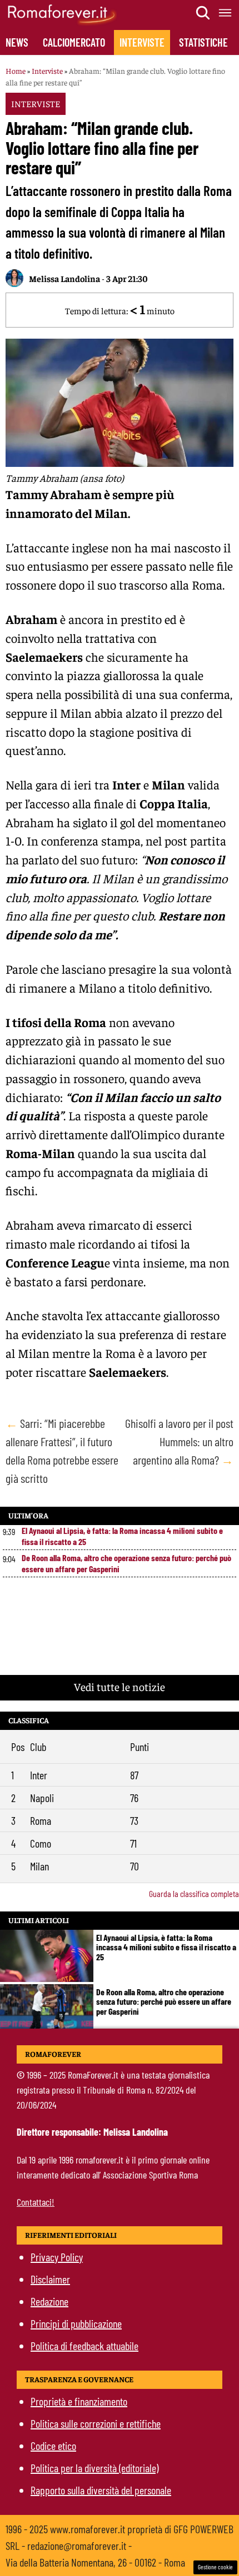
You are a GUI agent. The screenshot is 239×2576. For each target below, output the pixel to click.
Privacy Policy (57, 2257)
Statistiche (203, 42)
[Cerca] (203, 13)
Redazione (49, 2301)
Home (16, 71)
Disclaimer (50, 2279)
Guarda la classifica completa (194, 1893)
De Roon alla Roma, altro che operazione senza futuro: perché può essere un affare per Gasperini (126, 1563)
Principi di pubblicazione (76, 2323)
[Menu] (226, 13)
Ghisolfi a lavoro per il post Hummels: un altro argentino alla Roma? (179, 1441)
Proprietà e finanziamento (79, 2401)
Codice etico (53, 2446)
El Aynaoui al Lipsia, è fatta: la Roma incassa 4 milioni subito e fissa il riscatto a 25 (122, 1536)
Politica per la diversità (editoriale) (94, 2468)
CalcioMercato (74, 42)
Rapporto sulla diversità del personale (101, 2490)
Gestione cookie (215, 2567)
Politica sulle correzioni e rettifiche (96, 2423)
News (17, 42)
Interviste (142, 42)
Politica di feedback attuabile (84, 2346)
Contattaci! (36, 2202)
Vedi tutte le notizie (120, 1686)
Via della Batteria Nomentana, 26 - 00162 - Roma (95, 2562)
